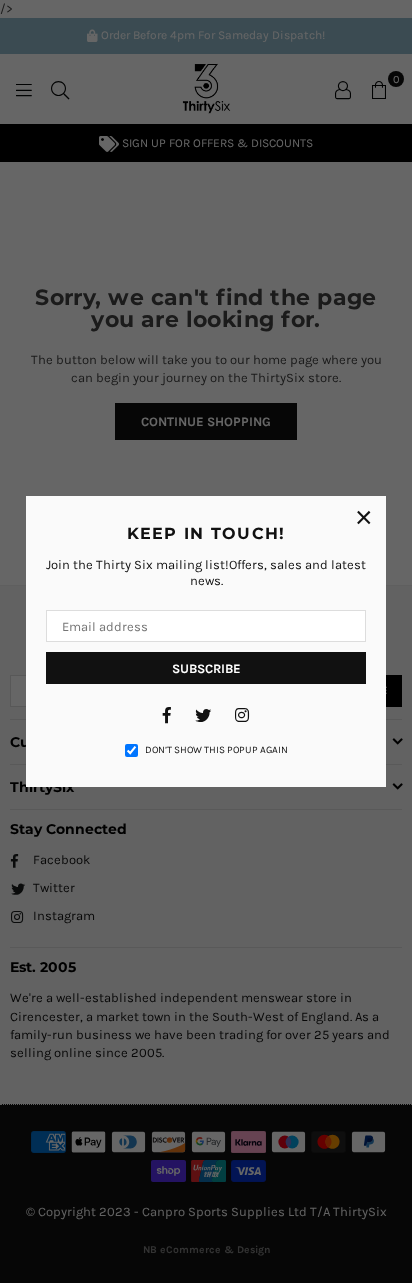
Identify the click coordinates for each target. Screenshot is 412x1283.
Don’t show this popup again (216, 750)
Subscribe (206, 668)
